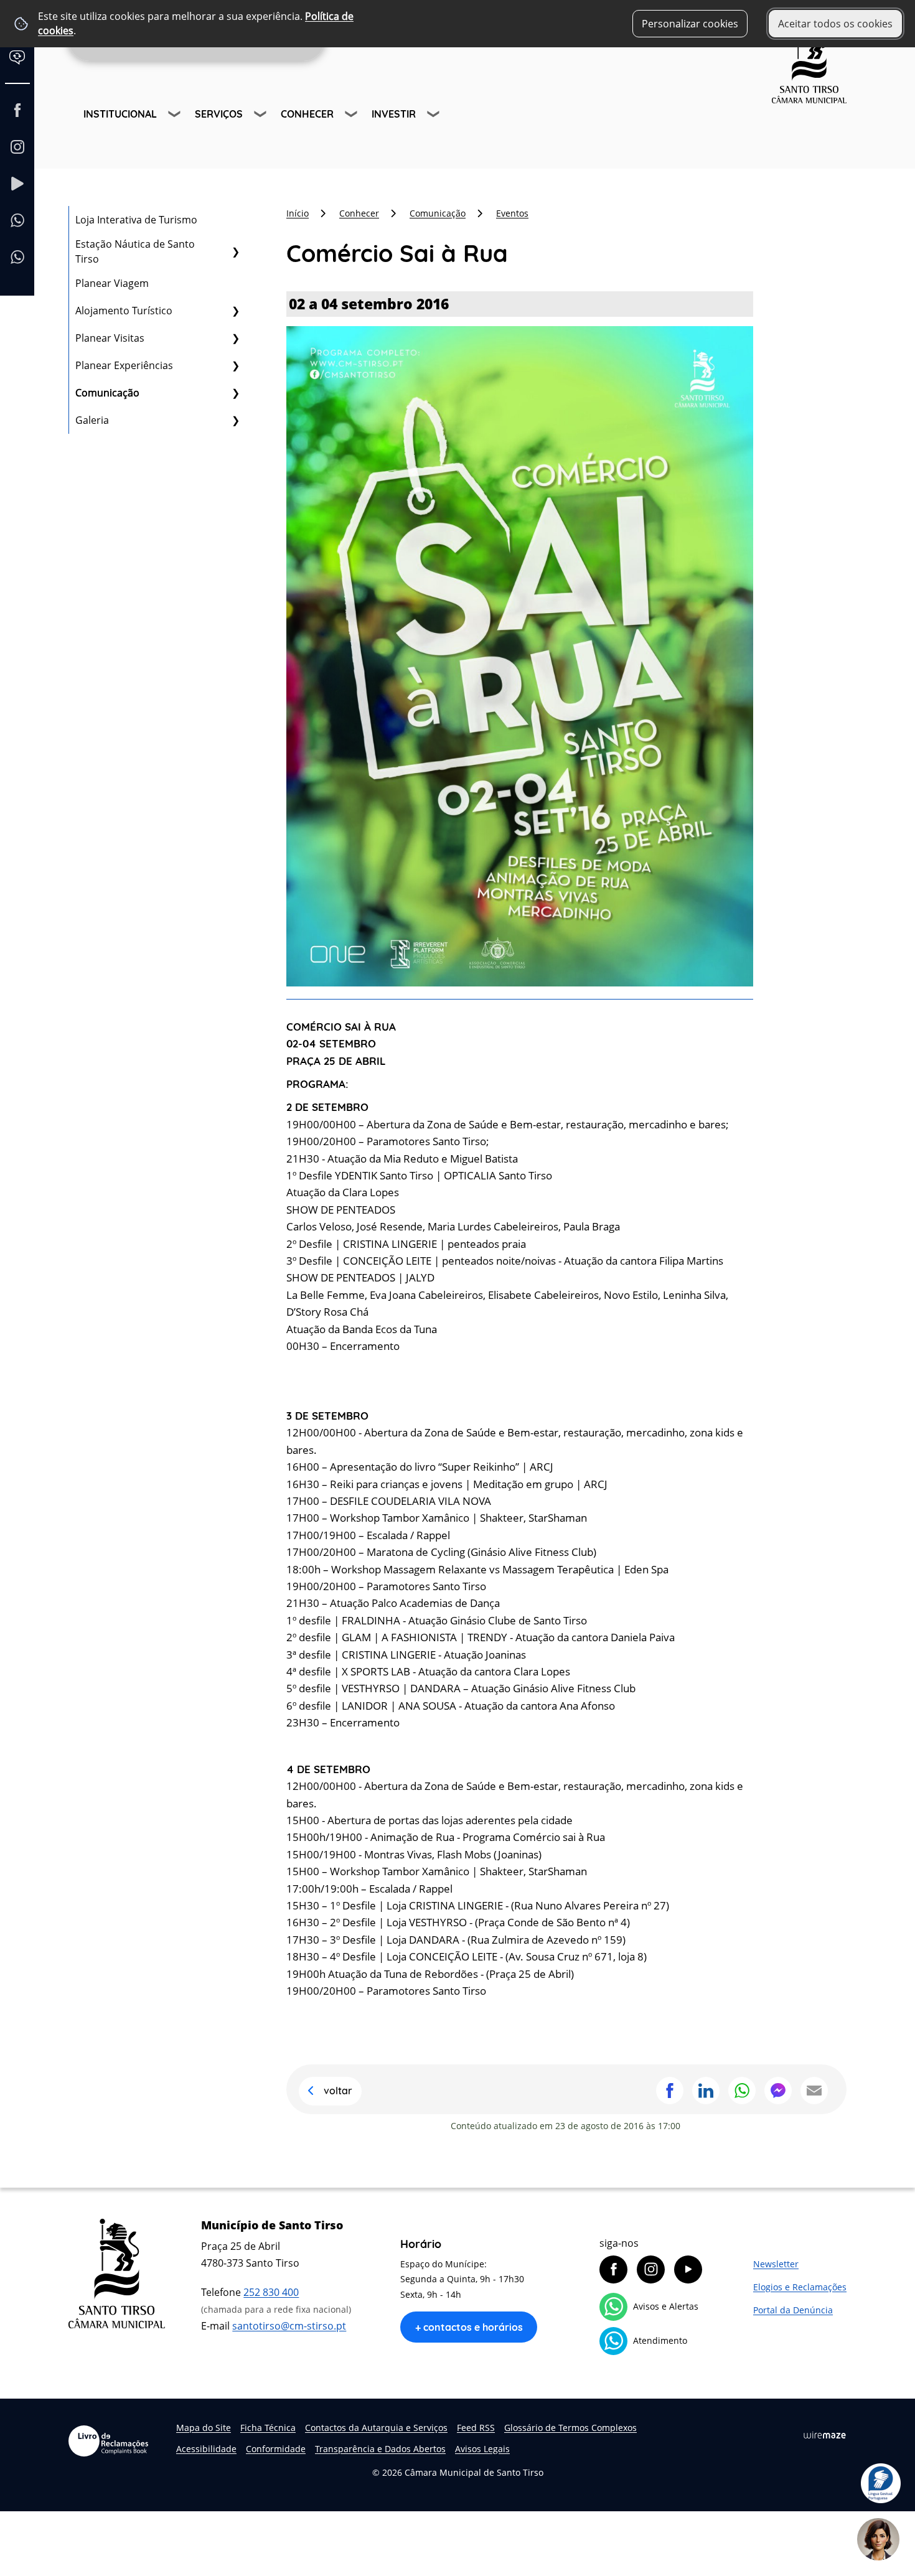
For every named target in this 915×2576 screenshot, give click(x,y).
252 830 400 (271, 2292)
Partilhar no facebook (670, 2091)
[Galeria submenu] (235, 420)
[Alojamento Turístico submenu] (235, 311)
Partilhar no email (814, 2091)
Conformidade (276, 2449)
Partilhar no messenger (778, 2091)
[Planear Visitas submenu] (235, 338)
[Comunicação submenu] (235, 393)
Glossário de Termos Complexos (570, 2428)
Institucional (120, 114)
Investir (394, 114)
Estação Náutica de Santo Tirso (135, 251)
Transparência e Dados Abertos (380, 2449)
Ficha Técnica (268, 2428)
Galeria (92, 420)
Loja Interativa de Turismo (136, 220)
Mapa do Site (204, 2428)
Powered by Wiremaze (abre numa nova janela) (825, 2435)
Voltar (338, 2091)
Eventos (512, 213)
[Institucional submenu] (176, 116)
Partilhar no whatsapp (742, 2091)
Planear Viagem (112, 283)
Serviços (219, 114)
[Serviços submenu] (261, 116)
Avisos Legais (482, 2449)
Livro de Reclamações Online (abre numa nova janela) (108, 2441)
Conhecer (307, 114)
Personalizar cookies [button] (690, 24)
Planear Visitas (110, 338)
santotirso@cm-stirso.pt (289, 2326)
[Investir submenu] (434, 116)
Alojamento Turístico (124, 311)
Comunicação (107, 393)
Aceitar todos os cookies (835, 24)
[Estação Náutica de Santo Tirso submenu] (235, 251)
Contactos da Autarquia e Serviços (376, 2428)
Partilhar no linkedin (706, 2091)
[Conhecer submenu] (352, 116)
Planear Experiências (124, 365)
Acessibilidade (206, 2449)
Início (298, 213)
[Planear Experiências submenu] (235, 365)
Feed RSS (476, 2428)
